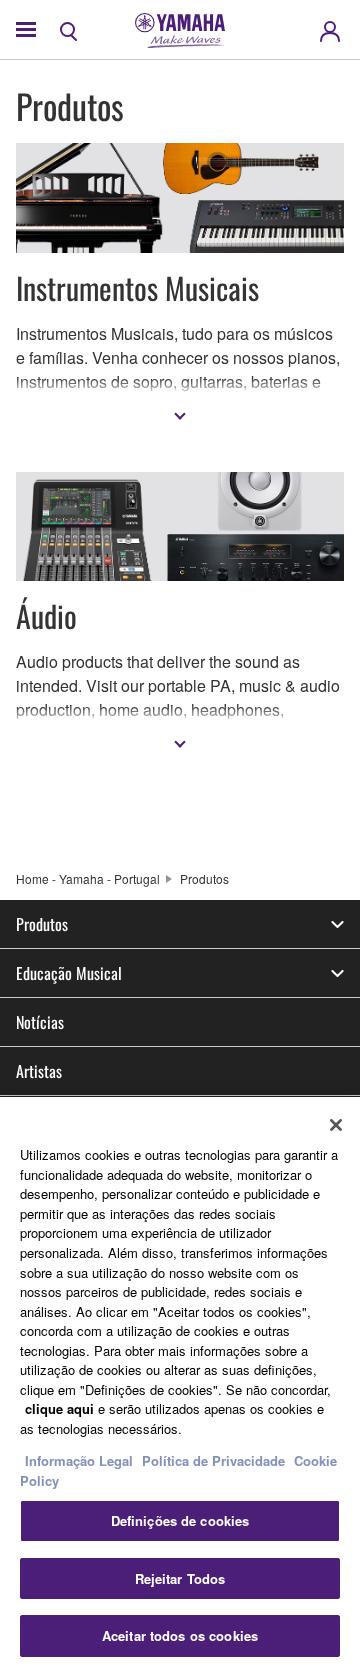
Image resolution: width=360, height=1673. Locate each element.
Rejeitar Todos (180, 1578)
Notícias (40, 1022)
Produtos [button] (42, 924)
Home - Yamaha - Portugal (88, 878)
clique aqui (59, 1408)
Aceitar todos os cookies (180, 1635)
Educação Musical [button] (69, 973)
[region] (180, 1385)
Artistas (39, 1071)
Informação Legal (79, 1460)
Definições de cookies (180, 1520)
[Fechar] (336, 1125)
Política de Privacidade (213, 1460)
